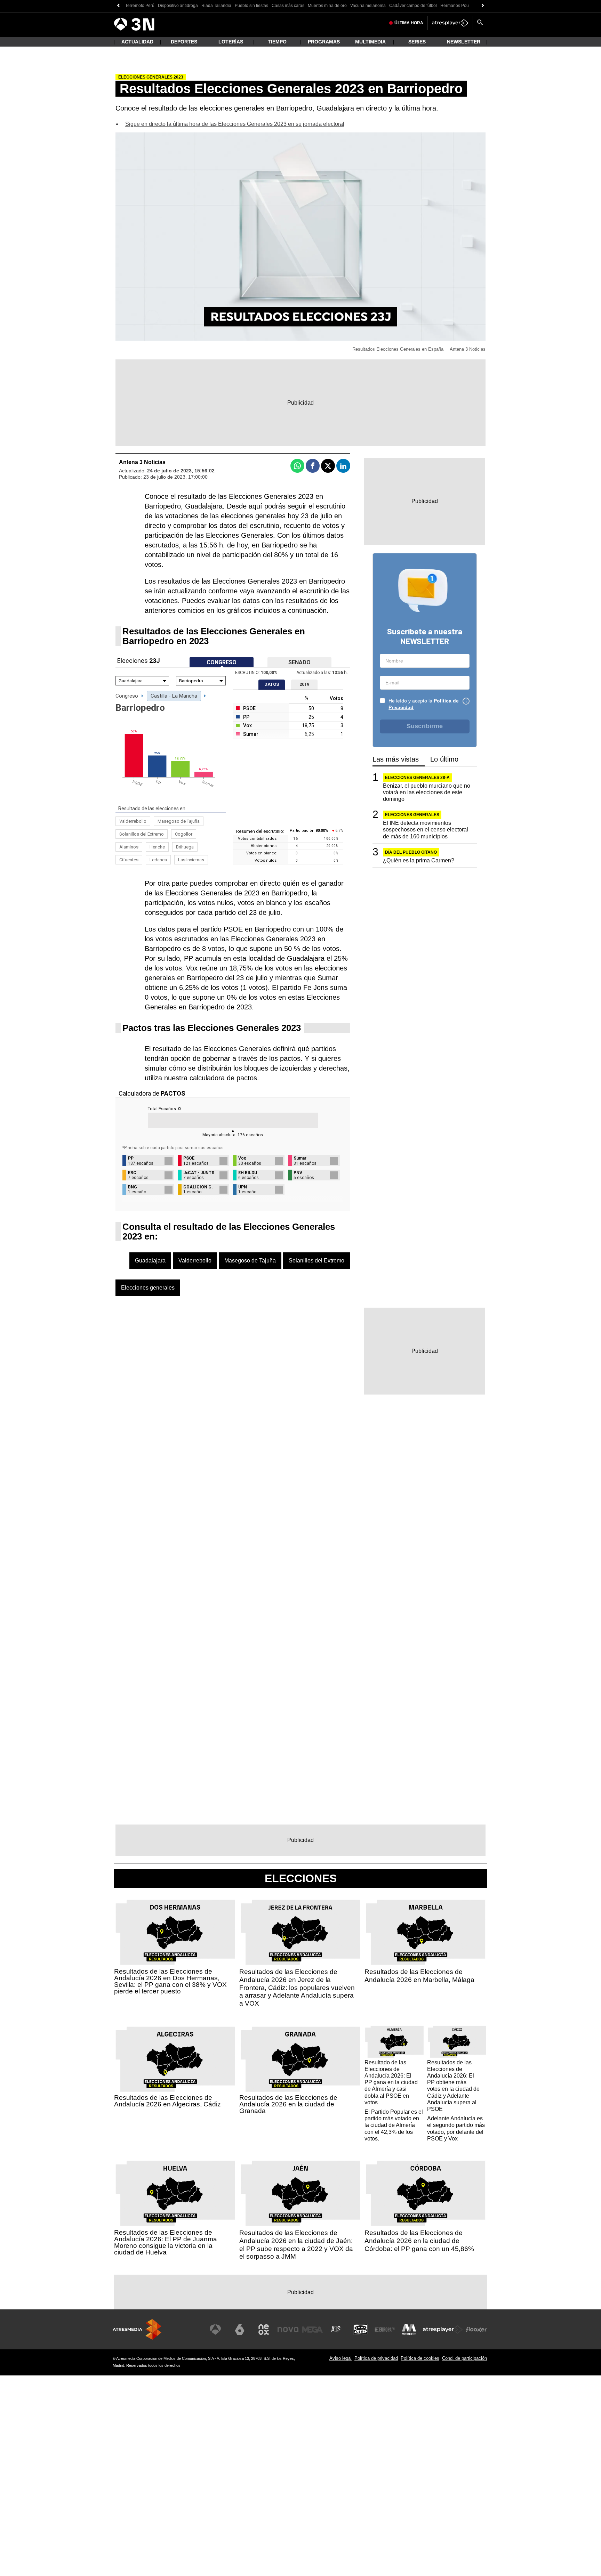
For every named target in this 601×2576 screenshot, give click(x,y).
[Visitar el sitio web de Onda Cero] (361, 2330)
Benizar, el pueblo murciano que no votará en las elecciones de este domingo (427, 792)
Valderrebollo (133, 821)
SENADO (299, 663)
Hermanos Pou (455, 6)
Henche (157, 847)
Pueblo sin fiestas (251, 6)
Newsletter (464, 42)
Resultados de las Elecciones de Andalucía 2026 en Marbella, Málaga (419, 1976)
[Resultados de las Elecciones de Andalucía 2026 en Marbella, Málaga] (426, 1933)
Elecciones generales (148, 1288)
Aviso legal (340, 2358)
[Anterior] (118, 6)
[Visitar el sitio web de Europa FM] (385, 2330)
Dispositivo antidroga (178, 6)
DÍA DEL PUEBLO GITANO (411, 852)
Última (409, 23)
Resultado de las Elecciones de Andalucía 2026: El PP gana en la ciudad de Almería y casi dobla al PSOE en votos (391, 2082)
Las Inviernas (191, 860)
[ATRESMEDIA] (137, 2329)
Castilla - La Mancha (174, 696)
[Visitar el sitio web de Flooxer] (476, 2330)
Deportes (184, 42)
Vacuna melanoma (368, 6)
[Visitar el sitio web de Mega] (312, 2330)
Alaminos (129, 847)
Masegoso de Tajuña (179, 821)
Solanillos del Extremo (142, 834)
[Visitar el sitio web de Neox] (264, 2330)
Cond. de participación (464, 2358)
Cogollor (184, 834)
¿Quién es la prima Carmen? (419, 860)
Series (417, 42)
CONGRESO (222, 663)
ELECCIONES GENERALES (412, 815)
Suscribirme (425, 726)
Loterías (231, 42)
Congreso (127, 696)
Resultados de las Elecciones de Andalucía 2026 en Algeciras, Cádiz (167, 2101)
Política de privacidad (376, 2358)
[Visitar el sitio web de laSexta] (240, 2330)
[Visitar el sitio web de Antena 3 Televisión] (215, 2330)
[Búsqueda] (480, 23)
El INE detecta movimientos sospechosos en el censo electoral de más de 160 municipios (426, 830)
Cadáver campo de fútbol (413, 6)
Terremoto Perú (140, 6)
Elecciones (301, 1878)
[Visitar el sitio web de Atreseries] (336, 2330)
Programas (324, 42)
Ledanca (158, 860)
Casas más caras (288, 6)
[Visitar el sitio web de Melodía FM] (409, 2330)
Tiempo (277, 42)
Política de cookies (420, 2358)
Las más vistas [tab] (396, 759)
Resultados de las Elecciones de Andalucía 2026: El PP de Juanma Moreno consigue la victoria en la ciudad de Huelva (166, 2242)
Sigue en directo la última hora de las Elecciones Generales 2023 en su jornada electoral (235, 124)
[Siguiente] (483, 6)
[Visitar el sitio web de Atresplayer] (443, 2330)
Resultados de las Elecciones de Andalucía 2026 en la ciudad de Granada (288, 2104)
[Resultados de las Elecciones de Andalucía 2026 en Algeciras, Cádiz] (175, 2059)
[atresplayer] (450, 23)
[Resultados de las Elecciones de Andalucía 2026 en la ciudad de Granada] (300, 2059)
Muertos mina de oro (327, 6)
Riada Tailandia (216, 6)
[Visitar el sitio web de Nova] (288, 2330)
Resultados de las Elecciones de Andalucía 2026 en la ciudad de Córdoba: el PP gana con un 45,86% (419, 2241)
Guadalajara (150, 1261)
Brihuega (185, 847)
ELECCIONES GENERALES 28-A (417, 778)
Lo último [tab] (444, 759)
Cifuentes (129, 860)
